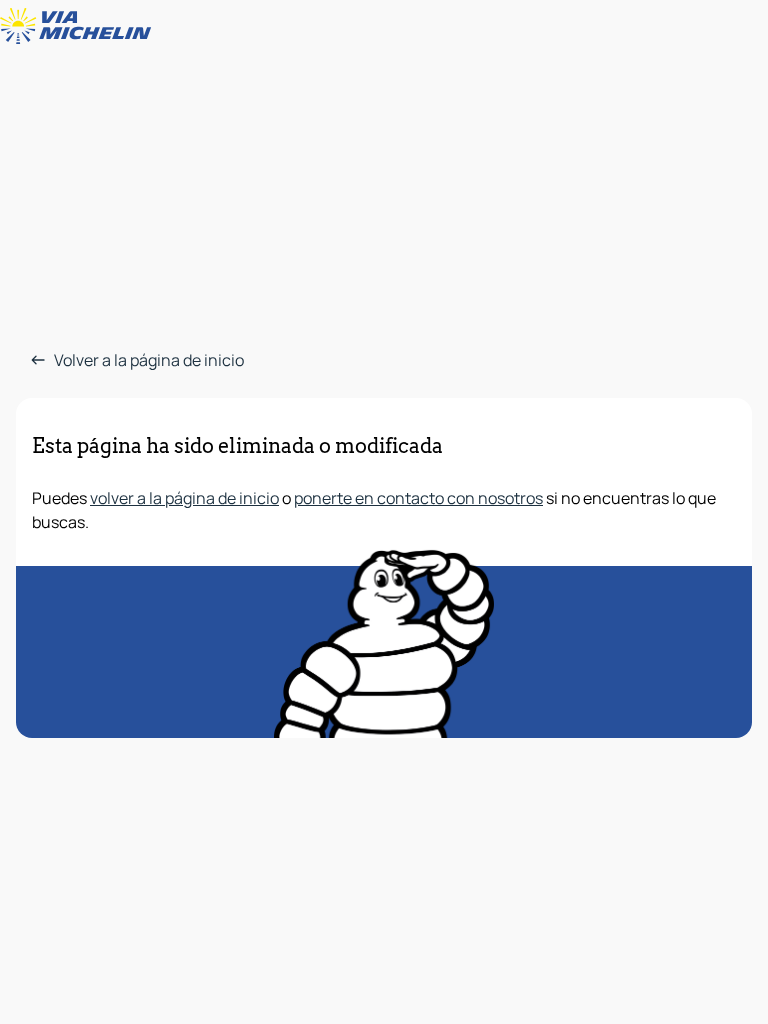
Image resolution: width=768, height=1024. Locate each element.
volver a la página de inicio (184, 498)
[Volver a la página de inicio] (80, 26)
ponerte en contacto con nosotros (418, 498)
